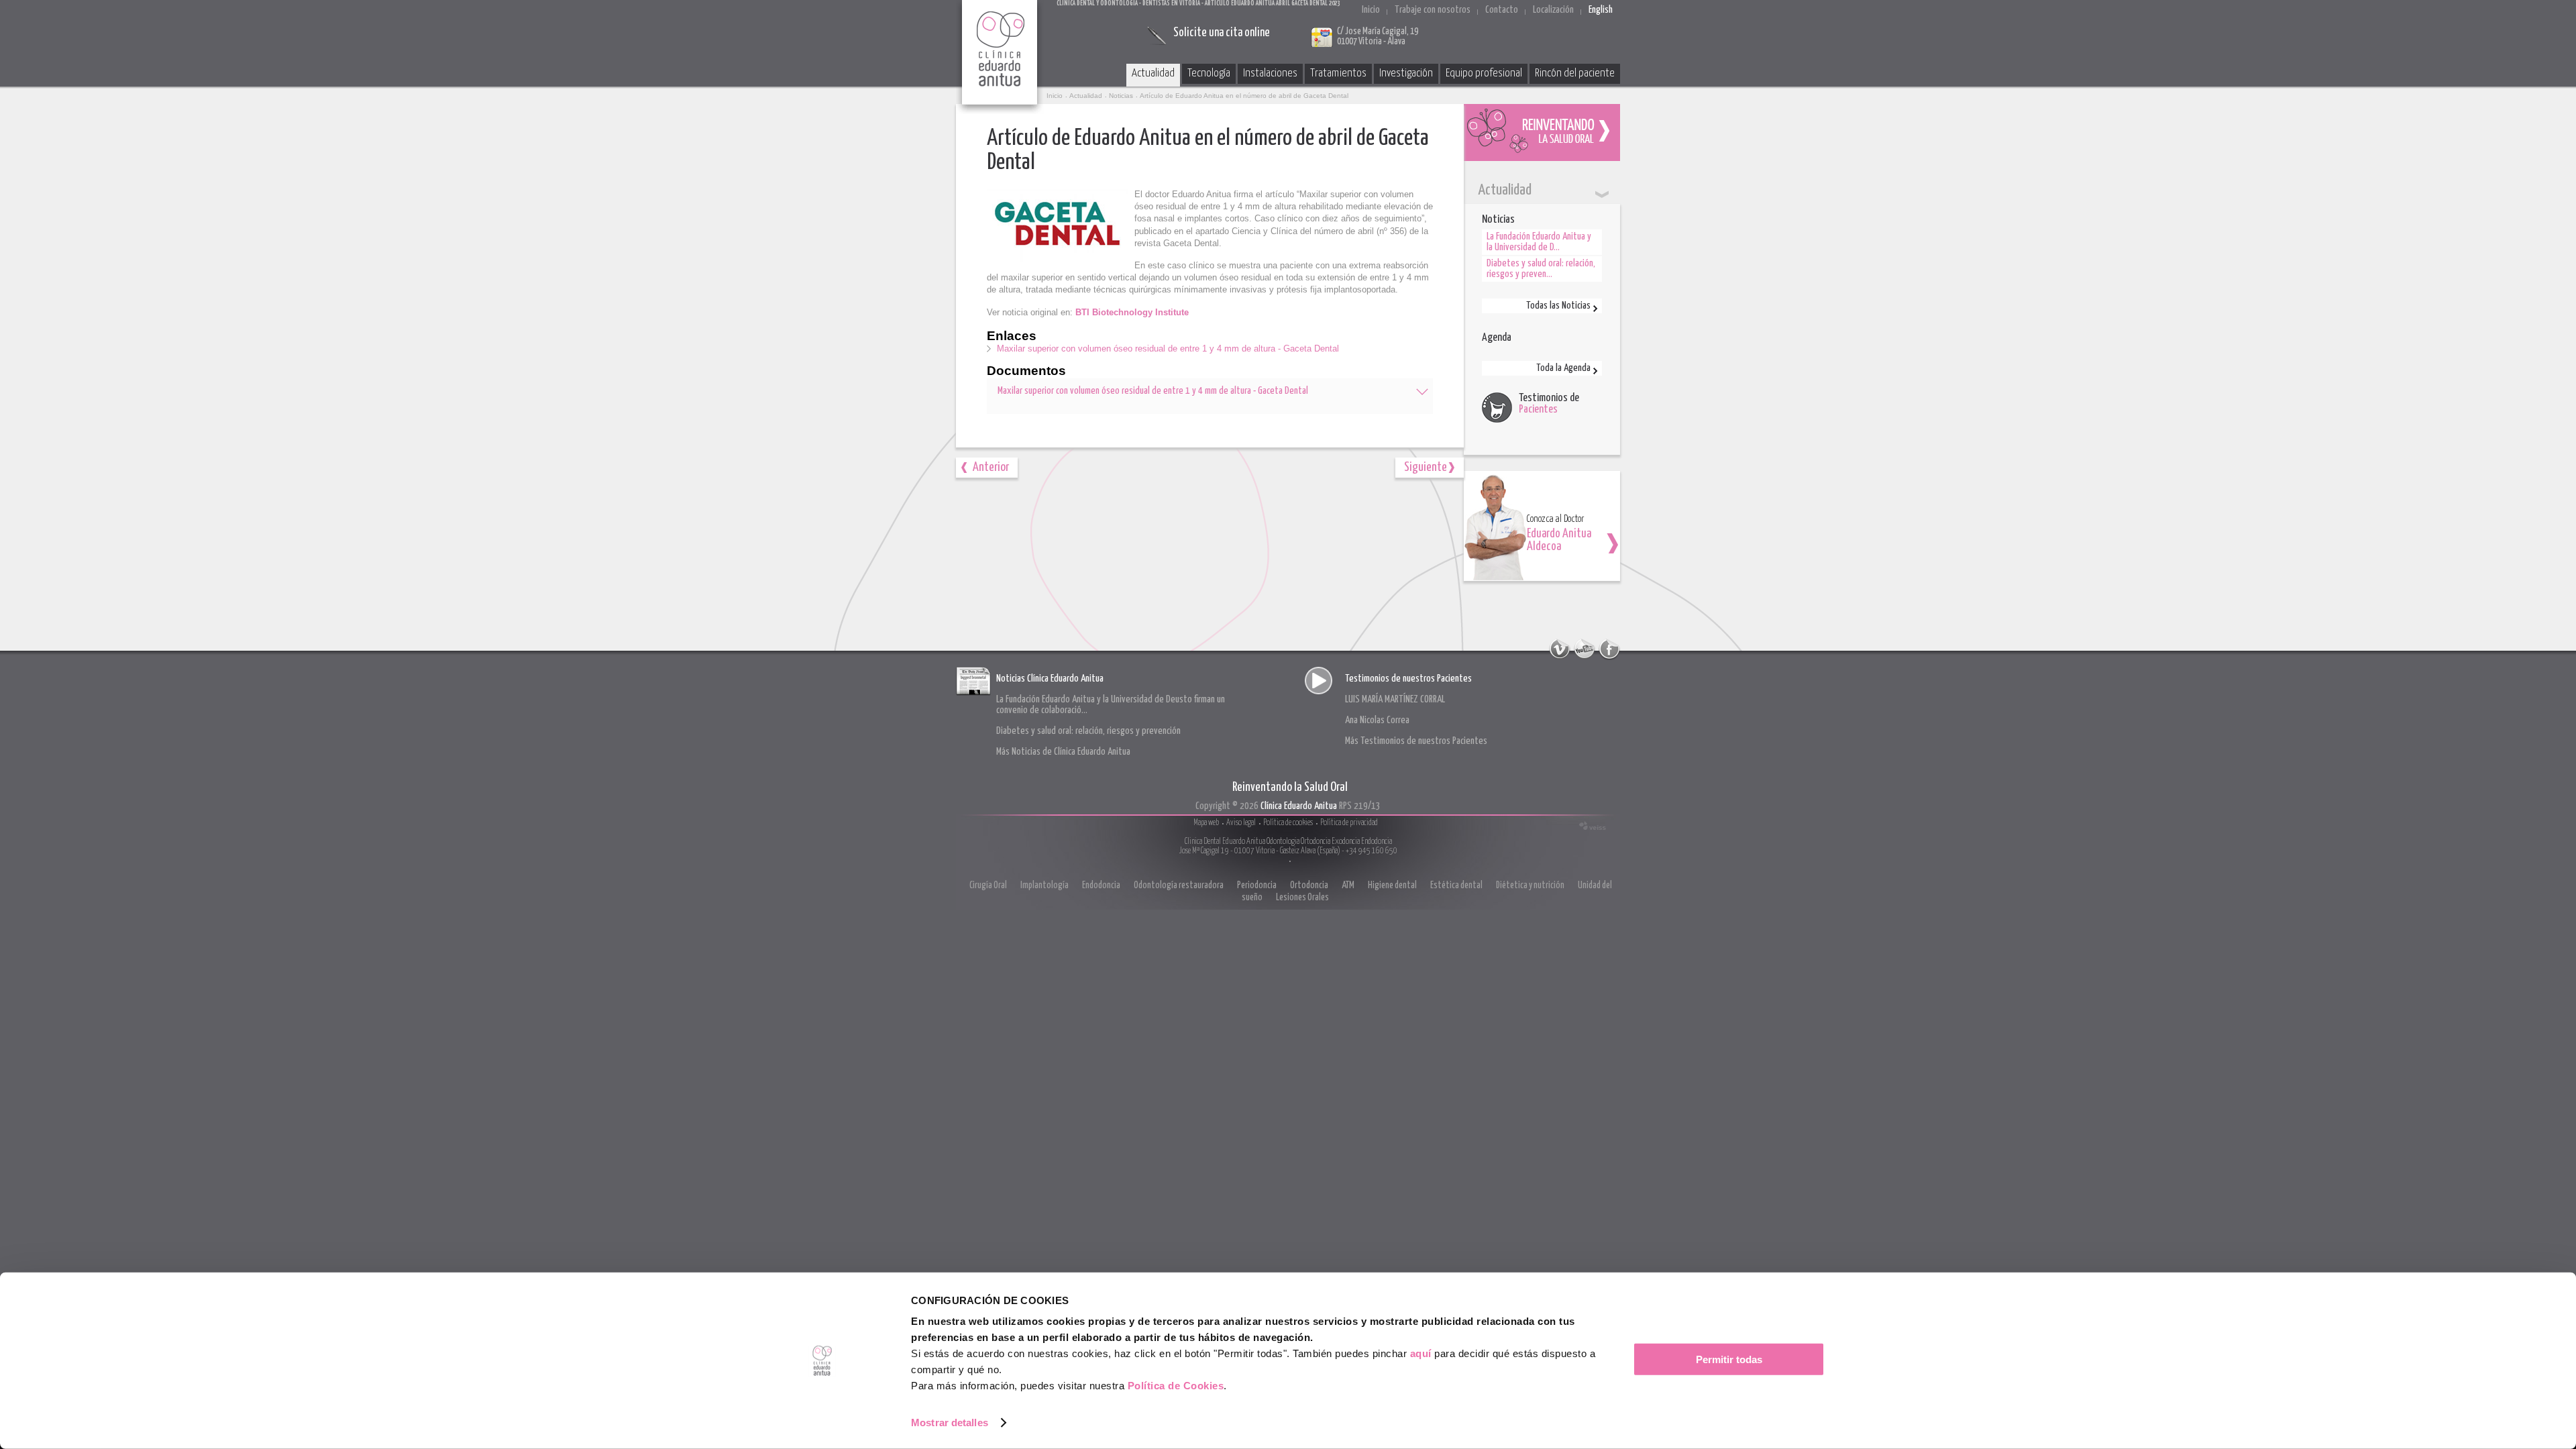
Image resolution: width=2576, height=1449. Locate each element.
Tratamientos (1338, 73)
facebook (1609, 649)
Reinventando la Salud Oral (1542, 132)
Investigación (1406, 73)
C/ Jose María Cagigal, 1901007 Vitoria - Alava (1378, 37)
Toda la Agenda (1563, 368)
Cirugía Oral (988, 885)
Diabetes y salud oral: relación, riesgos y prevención (1088, 731)
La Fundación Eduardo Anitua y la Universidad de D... (1539, 242)
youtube (1585, 649)
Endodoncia (1101, 885)
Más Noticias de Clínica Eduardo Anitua (1063, 752)
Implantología (1044, 885)
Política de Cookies (1176, 1386)
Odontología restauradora (1179, 885)
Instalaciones (1270, 73)
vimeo (1560, 649)
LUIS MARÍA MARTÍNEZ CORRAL (1395, 699)
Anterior (991, 467)
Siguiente (1426, 467)
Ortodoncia (1309, 885)
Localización (1553, 10)
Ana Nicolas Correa (1377, 720)
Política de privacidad (1349, 823)
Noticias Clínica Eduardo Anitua (1050, 679)
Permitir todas (1729, 1359)
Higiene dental (1392, 885)
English (1601, 10)
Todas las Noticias (1558, 306)
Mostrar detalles (950, 1423)
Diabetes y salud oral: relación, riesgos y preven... (1541, 269)
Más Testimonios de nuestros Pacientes (1416, 741)
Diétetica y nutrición (1530, 885)
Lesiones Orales (1302, 898)
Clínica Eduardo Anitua (1000, 57)
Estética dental (1456, 885)
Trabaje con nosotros (1433, 10)
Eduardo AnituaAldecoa (1559, 540)
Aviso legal (1241, 823)
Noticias (1121, 96)
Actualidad (1153, 73)
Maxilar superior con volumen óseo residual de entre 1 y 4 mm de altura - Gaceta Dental (1168, 348)
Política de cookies (1288, 823)
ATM (1348, 885)
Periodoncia (1257, 885)
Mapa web (1206, 823)
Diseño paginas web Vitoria (1593, 826)
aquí (1421, 1353)
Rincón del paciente (1575, 73)
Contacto (1502, 10)
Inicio (1371, 10)
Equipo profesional (1484, 73)
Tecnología (1209, 73)
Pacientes (1538, 410)
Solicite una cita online (1222, 33)
